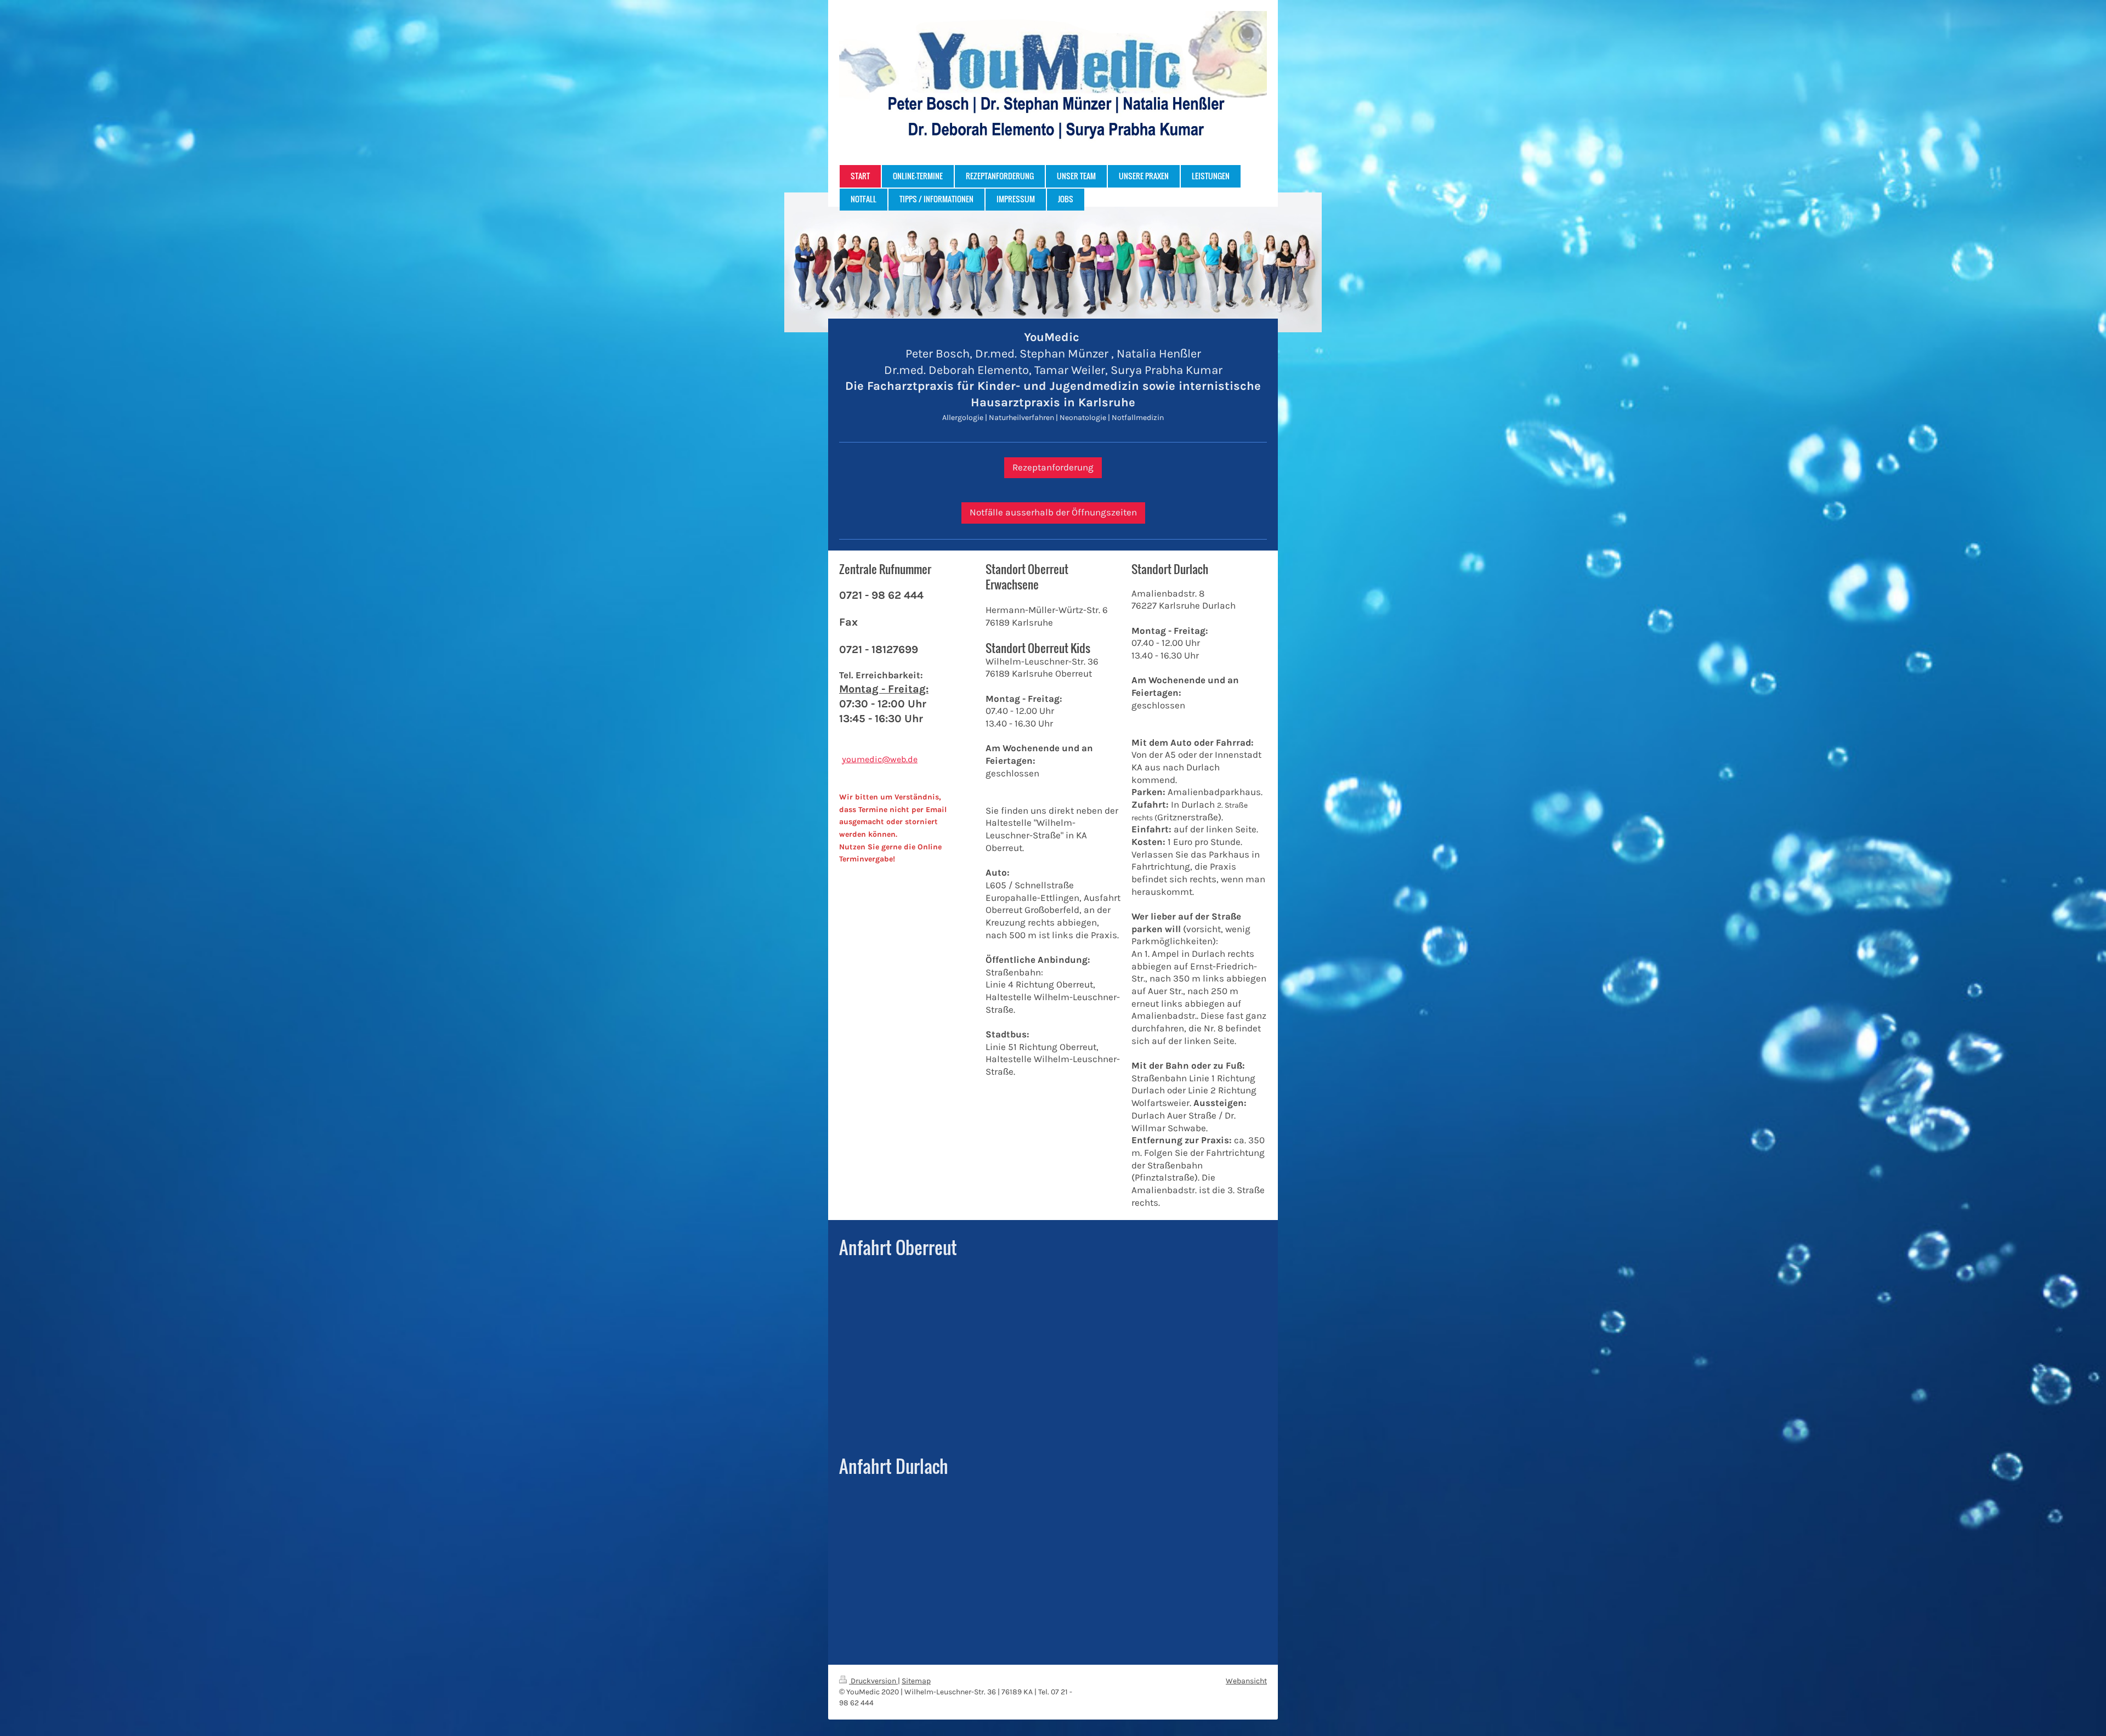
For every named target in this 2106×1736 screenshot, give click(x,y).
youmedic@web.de (880, 759)
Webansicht (1246, 1681)
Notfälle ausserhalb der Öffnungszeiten (1053, 512)
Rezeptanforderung (1053, 467)
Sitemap (916, 1681)
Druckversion (873, 1681)
